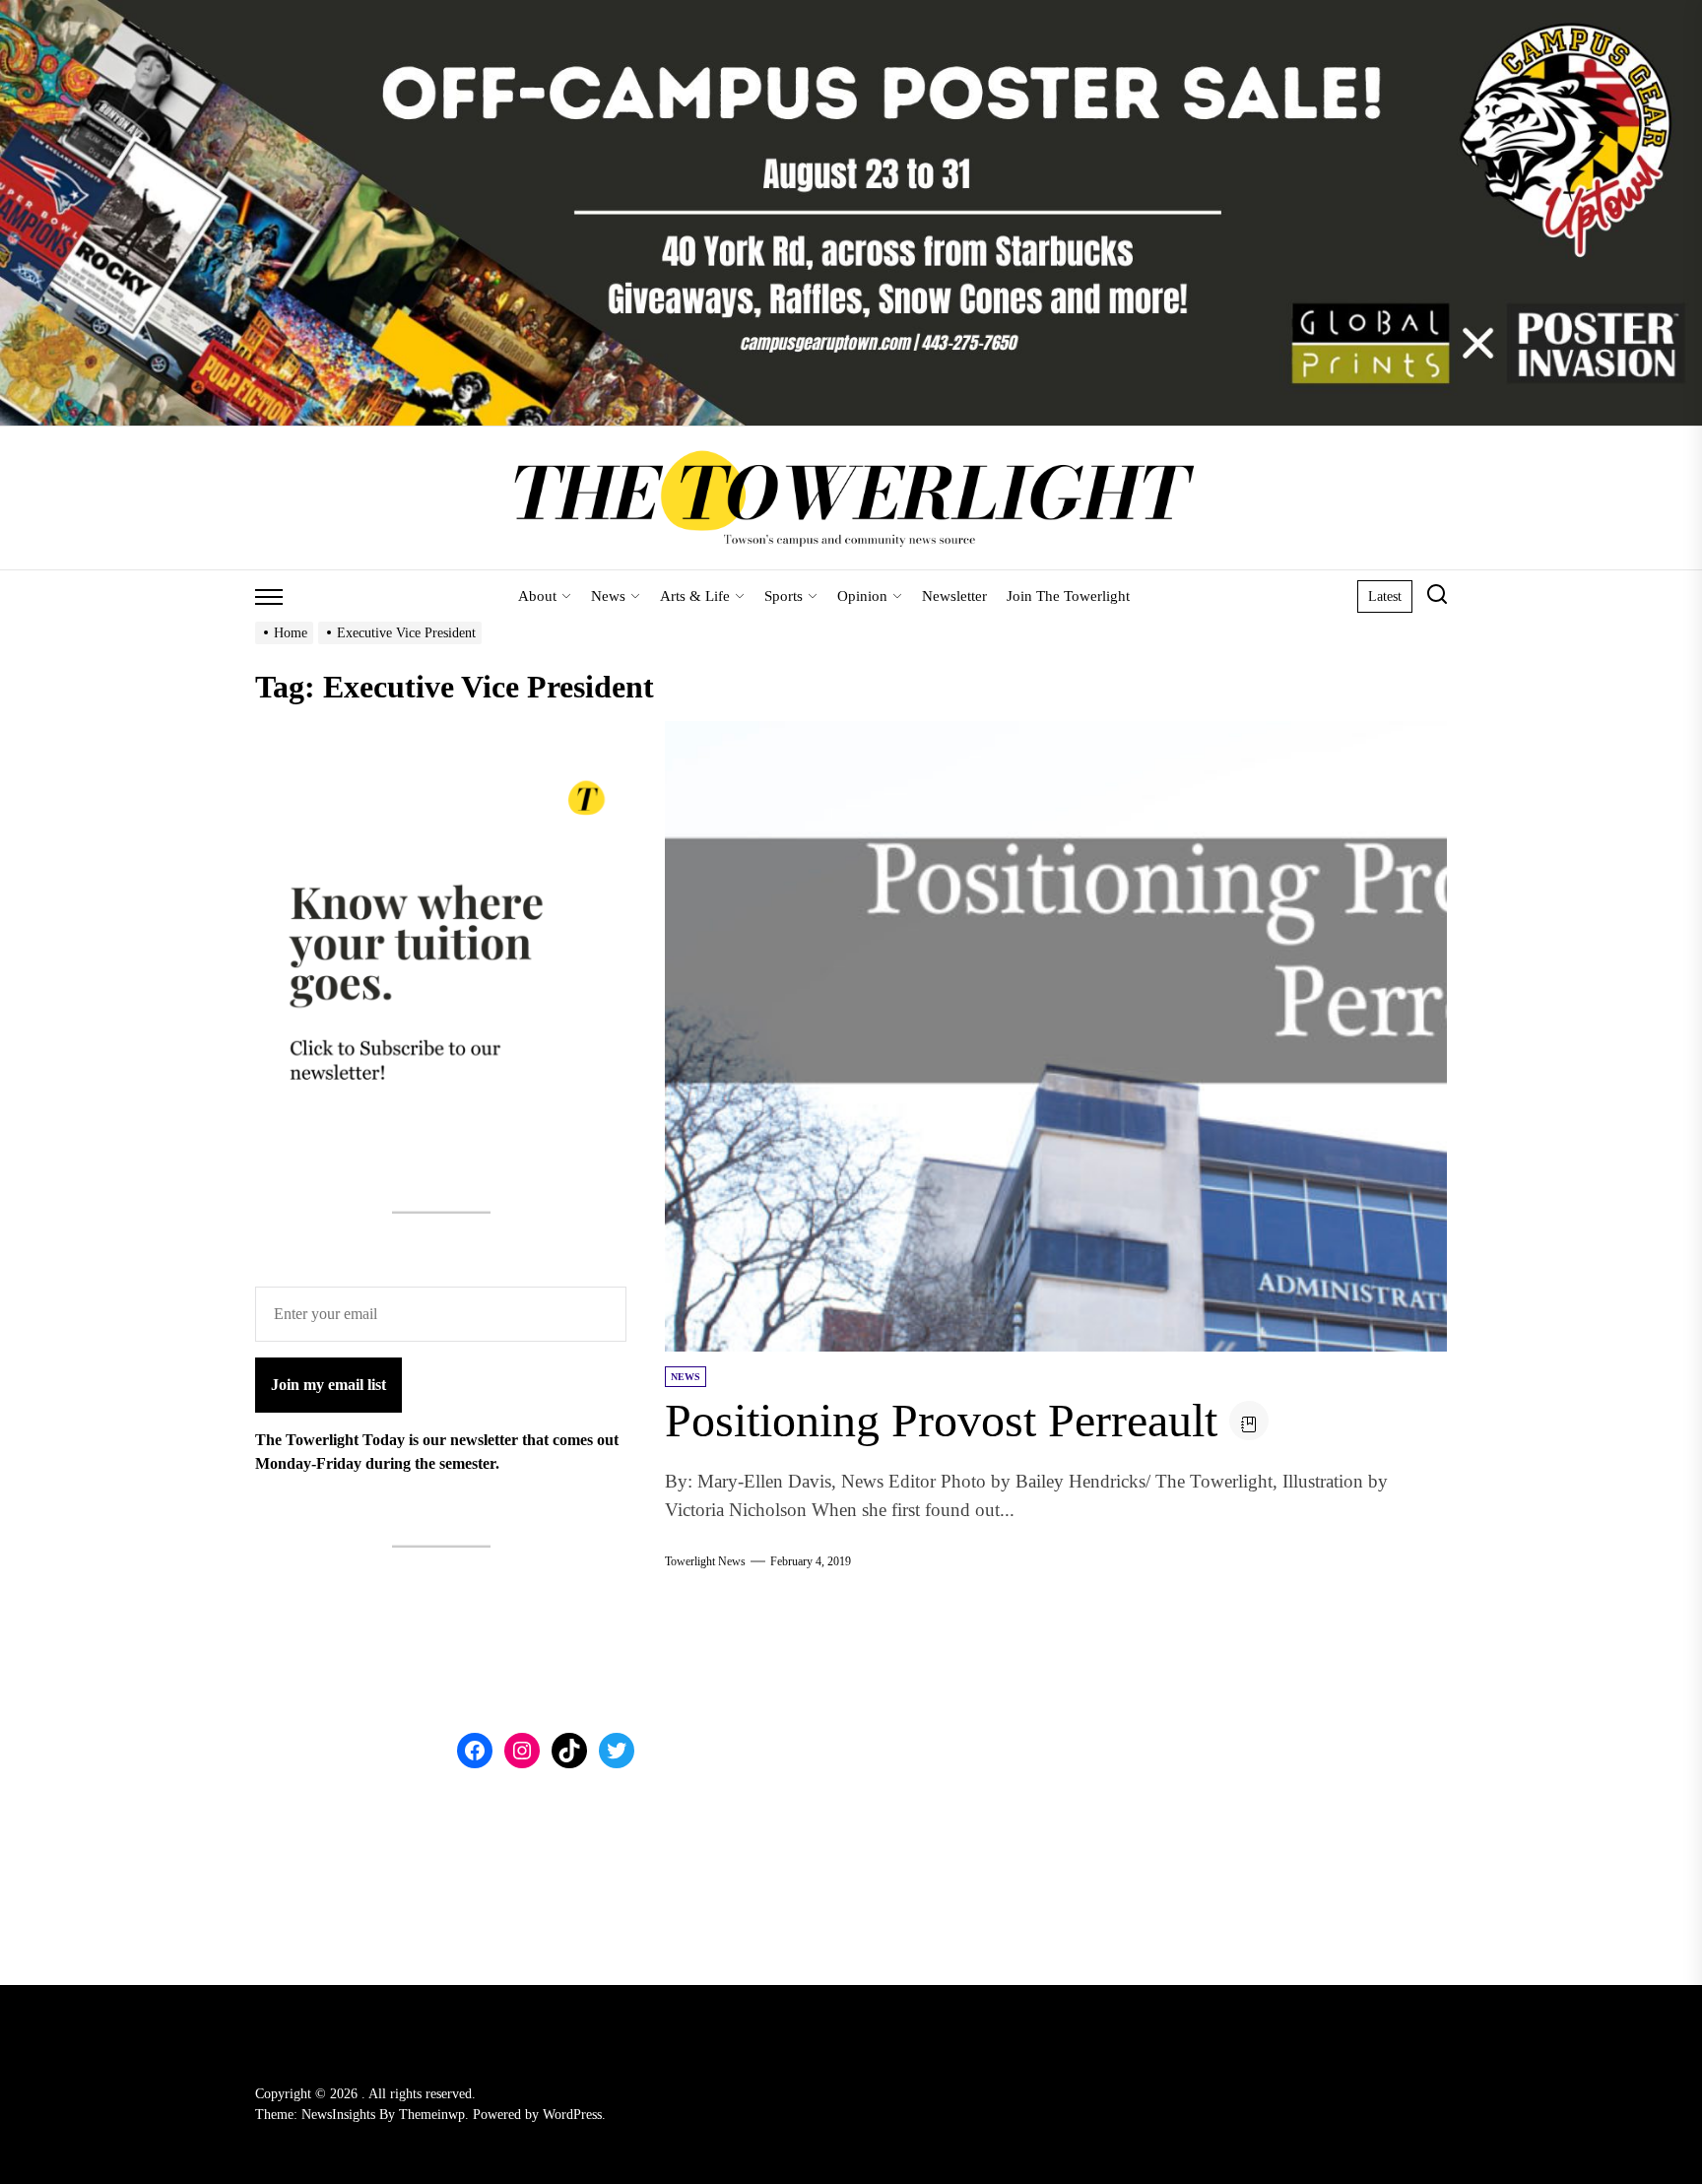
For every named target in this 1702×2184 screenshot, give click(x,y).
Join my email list (328, 1385)
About (537, 596)
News (608, 596)
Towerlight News (705, 1561)
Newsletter (954, 596)
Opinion (862, 596)
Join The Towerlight (1068, 596)
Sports (784, 596)
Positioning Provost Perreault (941, 1420)
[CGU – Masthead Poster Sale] (851, 11)
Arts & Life (695, 596)
